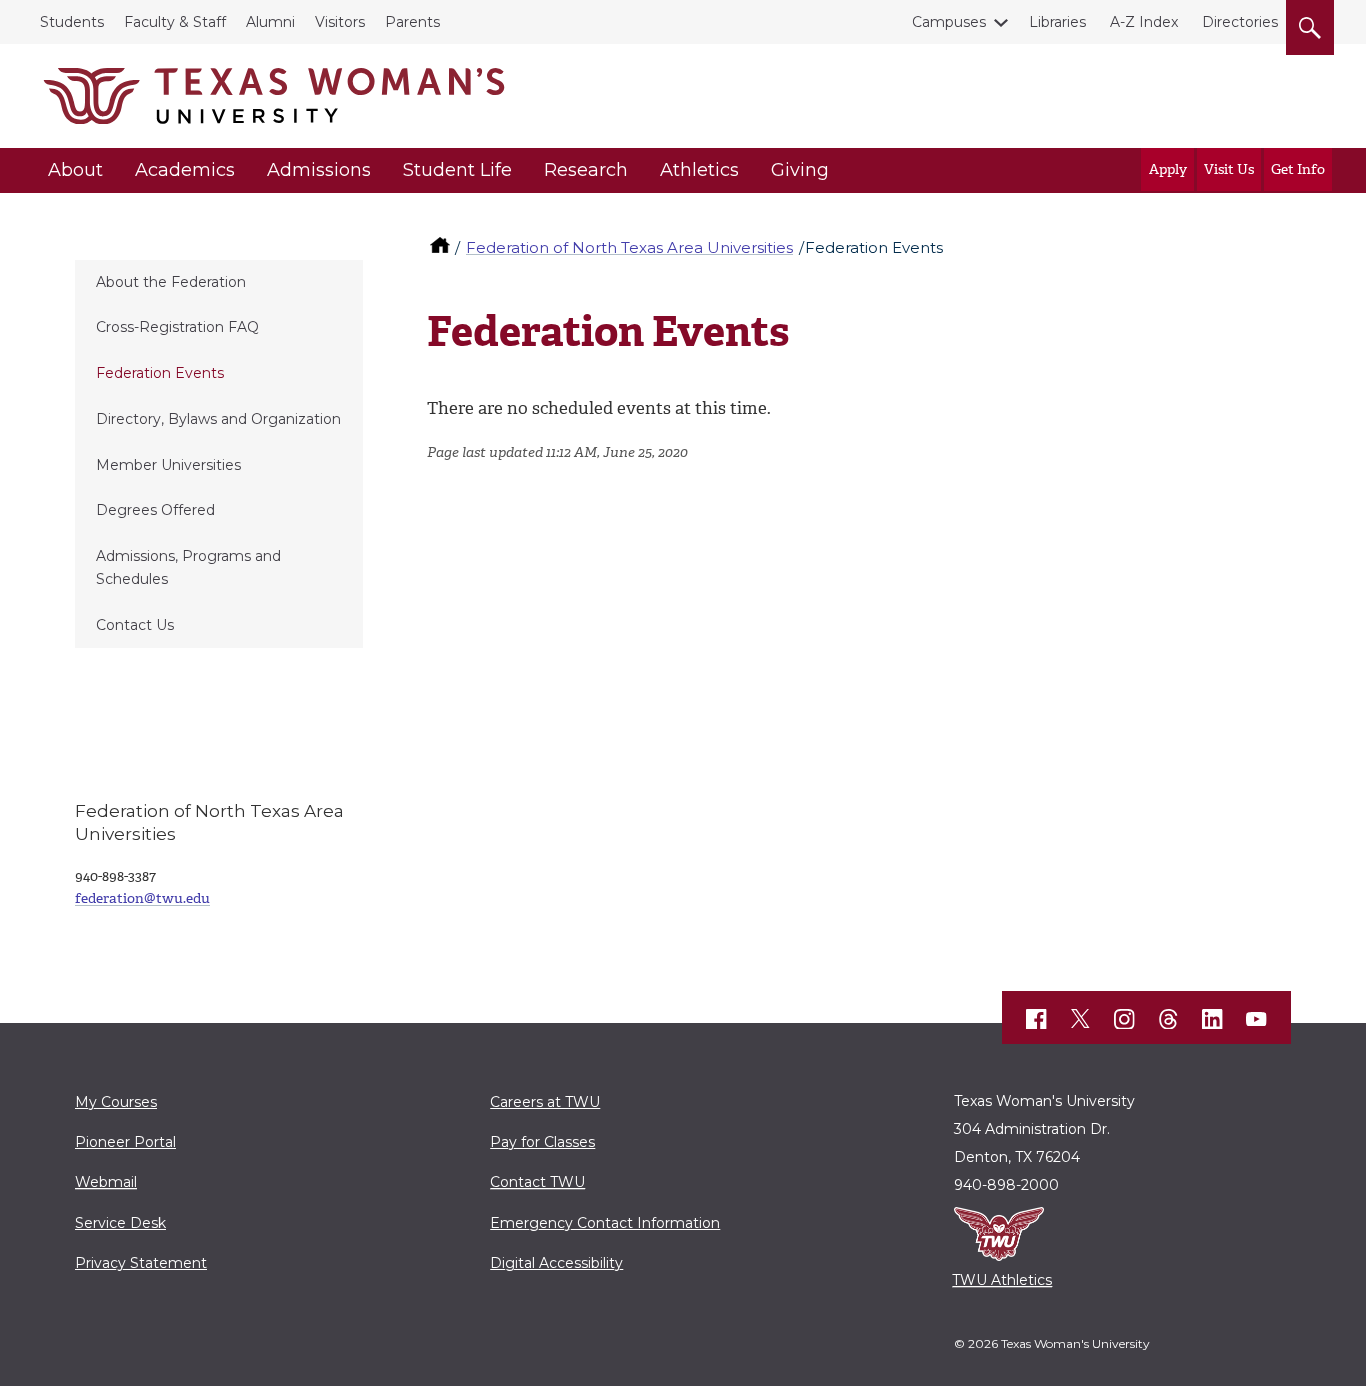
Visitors (340, 22)
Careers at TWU (545, 1102)
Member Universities (168, 465)
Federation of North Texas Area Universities (629, 247)
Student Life (457, 170)
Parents (412, 22)
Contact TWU (537, 1182)
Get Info (1298, 169)
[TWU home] (442, 247)
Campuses (949, 22)
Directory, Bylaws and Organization (218, 419)
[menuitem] (219, 283)
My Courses (116, 1102)
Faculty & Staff (175, 22)
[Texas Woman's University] (274, 96)
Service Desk (120, 1223)
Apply (1168, 169)
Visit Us (1229, 169)
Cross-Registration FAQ (177, 327)
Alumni (270, 22)
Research (586, 170)
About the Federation (171, 282)
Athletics (699, 170)
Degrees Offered (155, 510)
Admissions (319, 170)
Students (72, 22)
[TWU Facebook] (1037, 1019)
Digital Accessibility (556, 1263)
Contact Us (135, 625)
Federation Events (160, 373)
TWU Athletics (1002, 1280)
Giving (800, 170)
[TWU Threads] (1169, 1019)
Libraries (1057, 22)
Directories (1240, 22)
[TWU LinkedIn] (1213, 1019)
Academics (185, 170)
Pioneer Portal (125, 1142)
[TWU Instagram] (1125, 1019)
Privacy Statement (141, 1263)
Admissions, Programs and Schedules (188, 567)
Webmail (106, 1182)
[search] (1310, 24)
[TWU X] (1081, 1019)
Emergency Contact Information (605, 1223)
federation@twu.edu (142, 898)
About (75, 170)
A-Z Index (1144, 22)
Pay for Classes (542, 1142)
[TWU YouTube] (1257, 1019)
